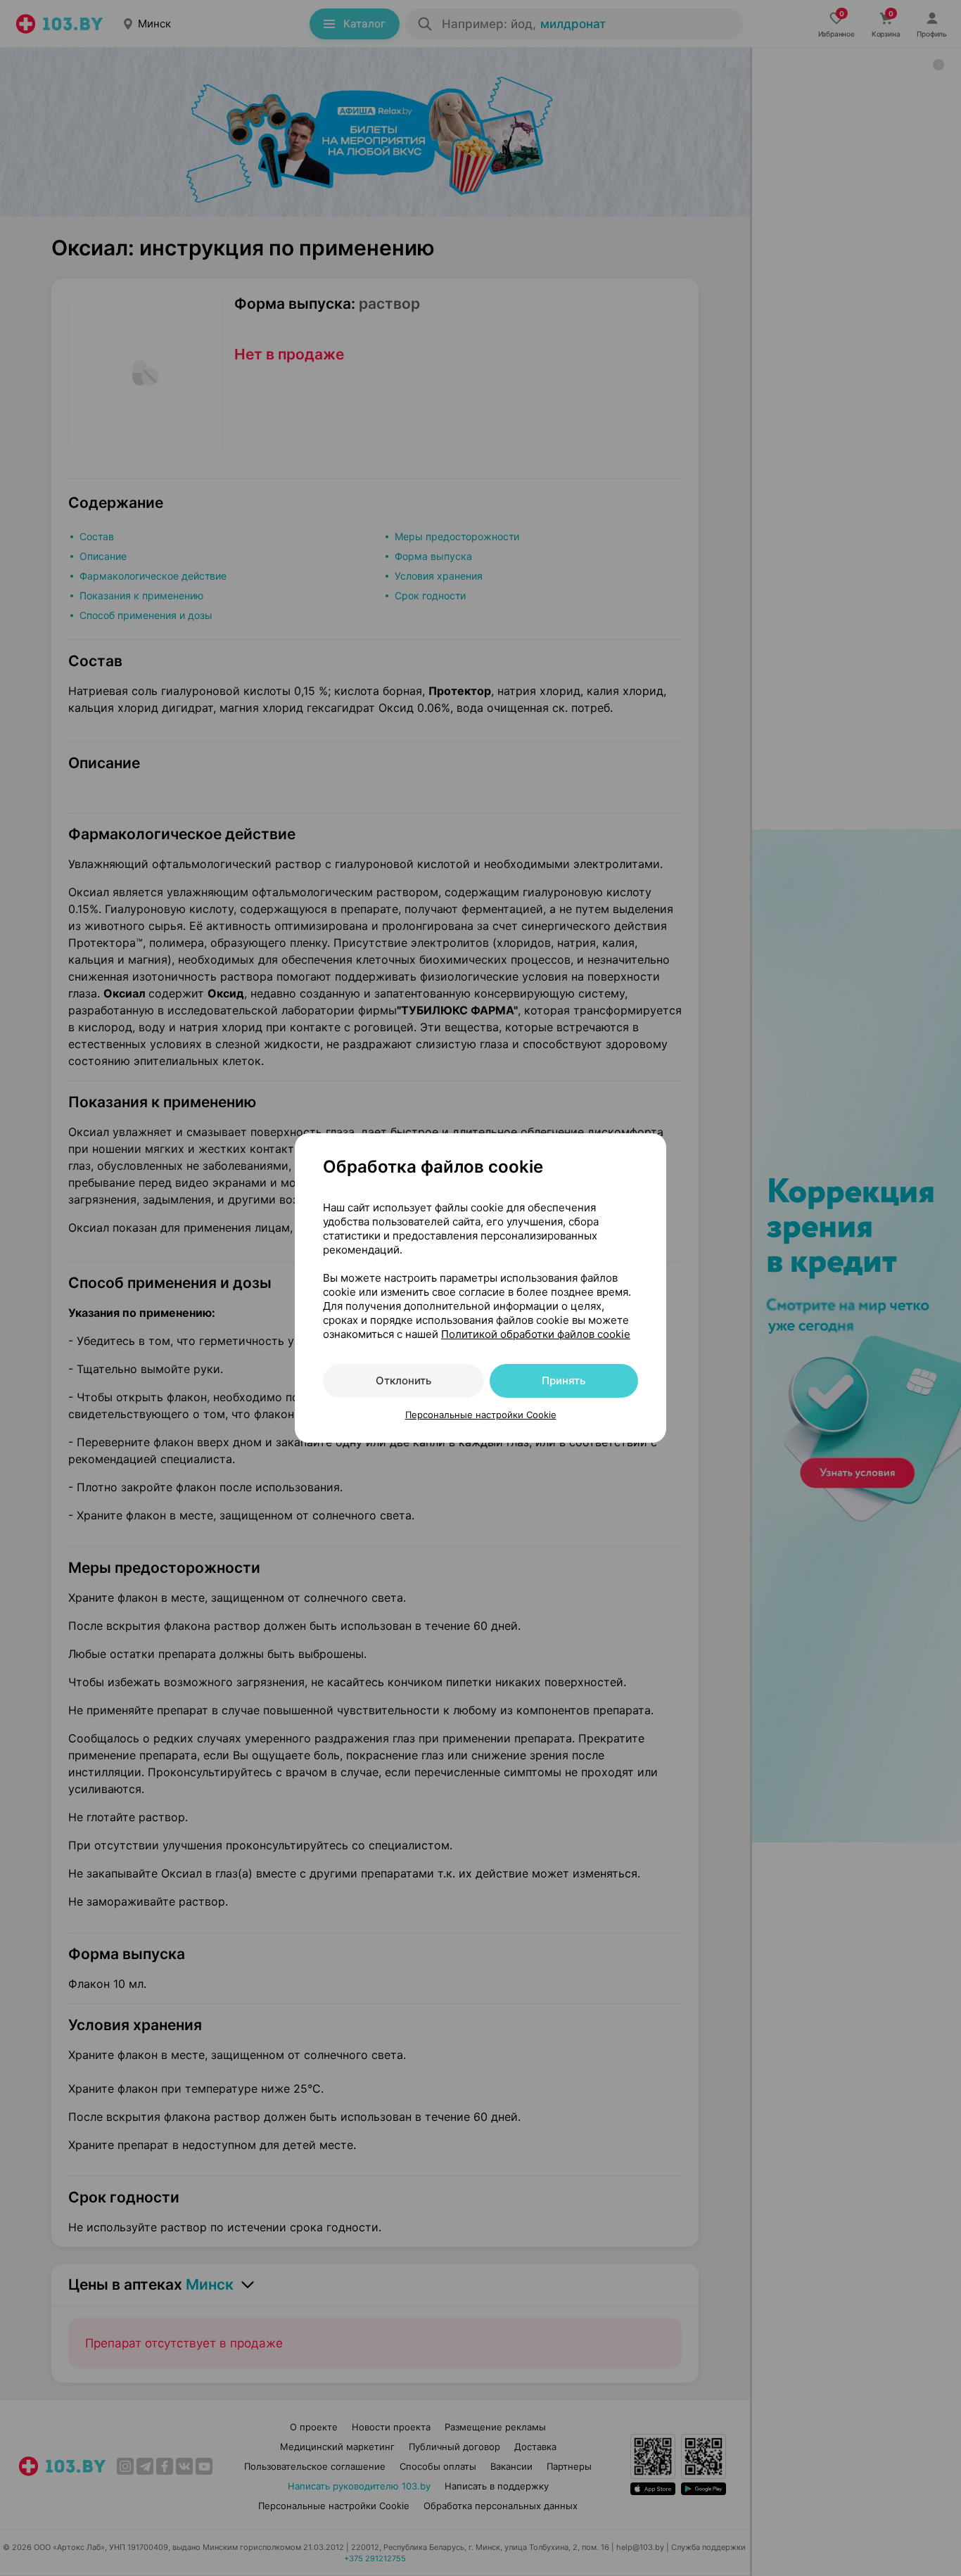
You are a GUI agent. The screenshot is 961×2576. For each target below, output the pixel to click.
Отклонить (403, 1381)
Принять (564, 1381)
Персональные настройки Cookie (481, 1415)
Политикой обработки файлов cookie (536, 1334)
